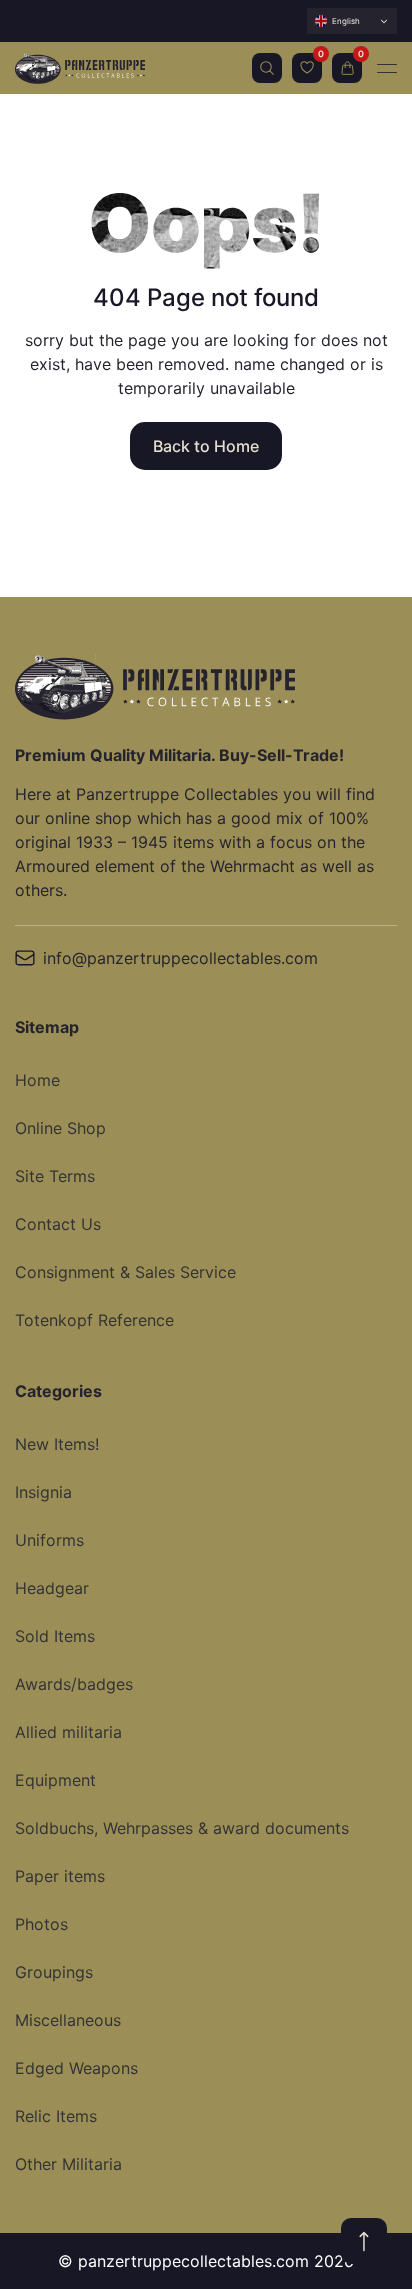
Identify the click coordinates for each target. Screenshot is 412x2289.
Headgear (52, 1588)
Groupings (54, 1972)
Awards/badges (74, 1684)
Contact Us (58, 1224)
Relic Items (56, 2116)
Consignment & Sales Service (125, 1272)
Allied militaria (68, 1732)
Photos (41, 1924)
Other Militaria (68, 2164)
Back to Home (206, 446)
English (346, 21)
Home (37, 1080)
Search (267, 68)
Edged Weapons (76, 2068)
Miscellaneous (68, 2020)
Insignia (43, 1492)
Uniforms (49, 1540)
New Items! (57, 1444)
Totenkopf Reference (94, 1320)
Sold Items (55, 1636)
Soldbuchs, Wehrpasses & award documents (182, 1828)
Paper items (60, 1876)
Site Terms (55, 1176)
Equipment (55, 1780)
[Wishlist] (307, 68)
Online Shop (60, 1128)
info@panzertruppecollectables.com (180, 958)
